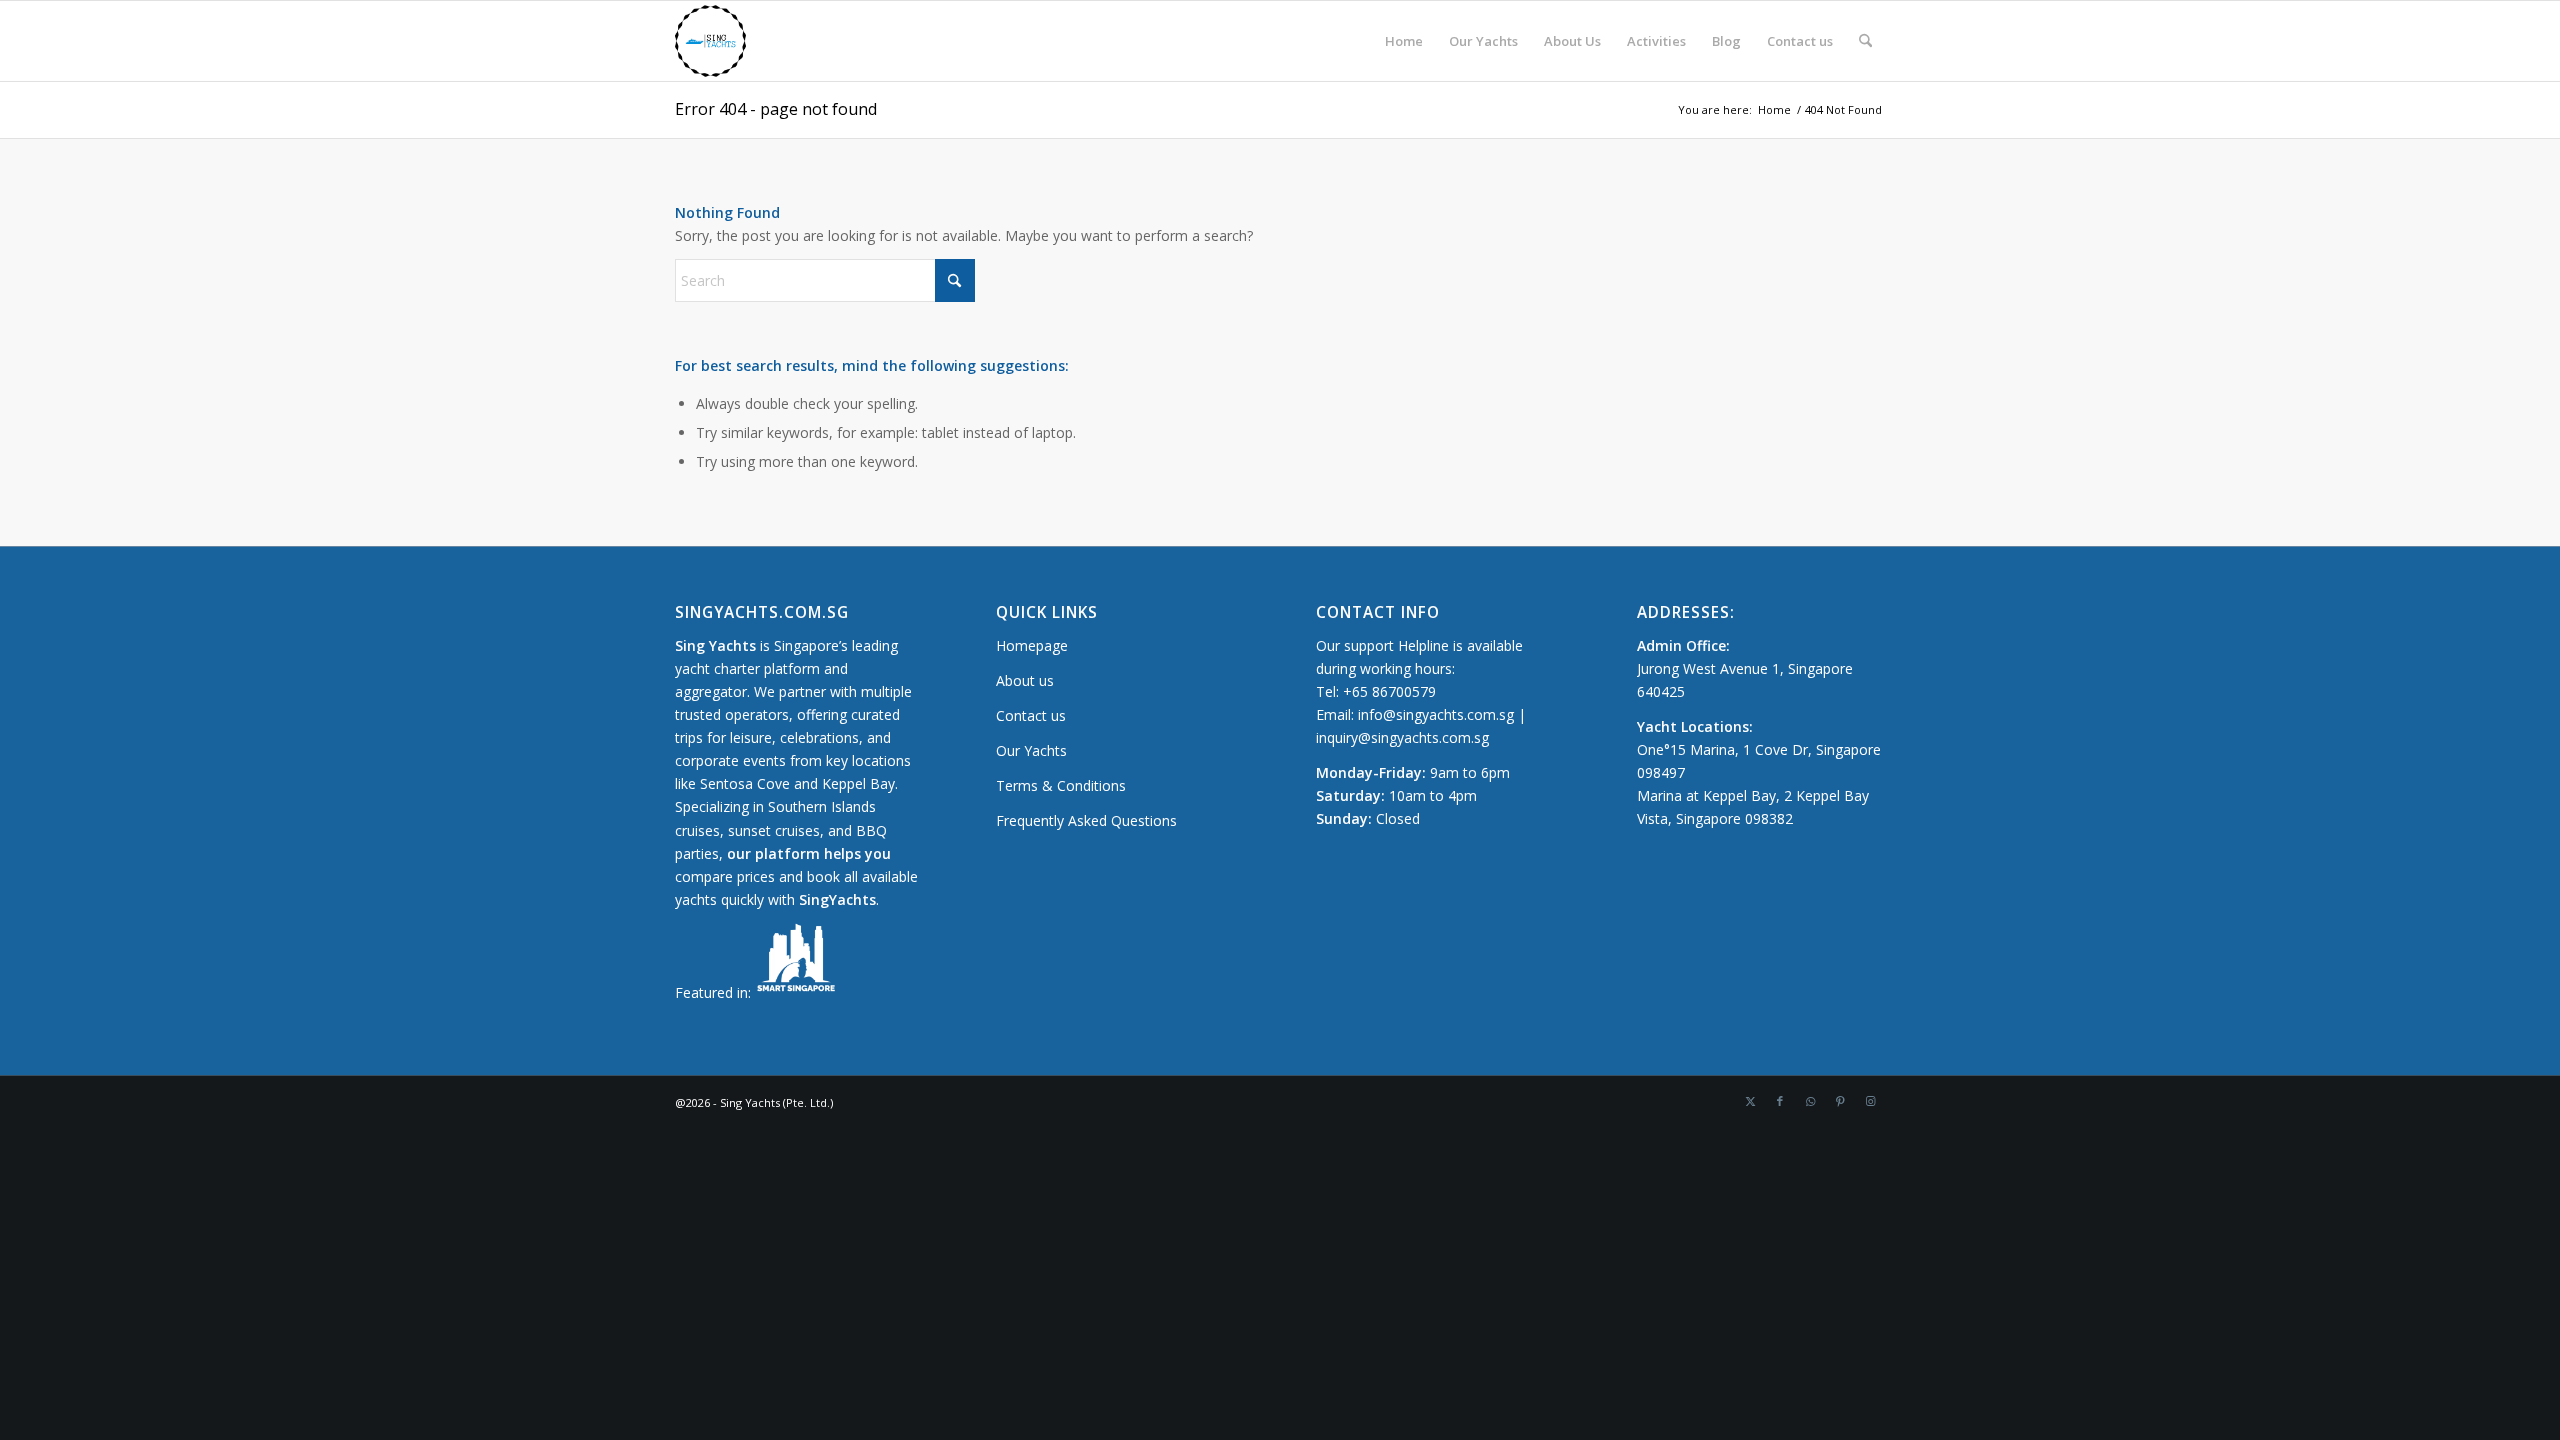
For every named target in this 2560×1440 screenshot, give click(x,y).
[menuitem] (1404, 41)
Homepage (1032, 645)
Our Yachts (1031, 750)
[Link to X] (1750, 1101)
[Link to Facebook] (1780, 1101)
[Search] (1865, 41)
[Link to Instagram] (1870, 1101)
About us (1025, 680)
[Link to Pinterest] (1840, 1101)
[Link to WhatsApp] (1810, 1101)
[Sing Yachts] (710, 41)
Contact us (1031, 715)
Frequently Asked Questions (1086, 820)
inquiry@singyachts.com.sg (1402, 737)
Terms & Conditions (1061, 785)
